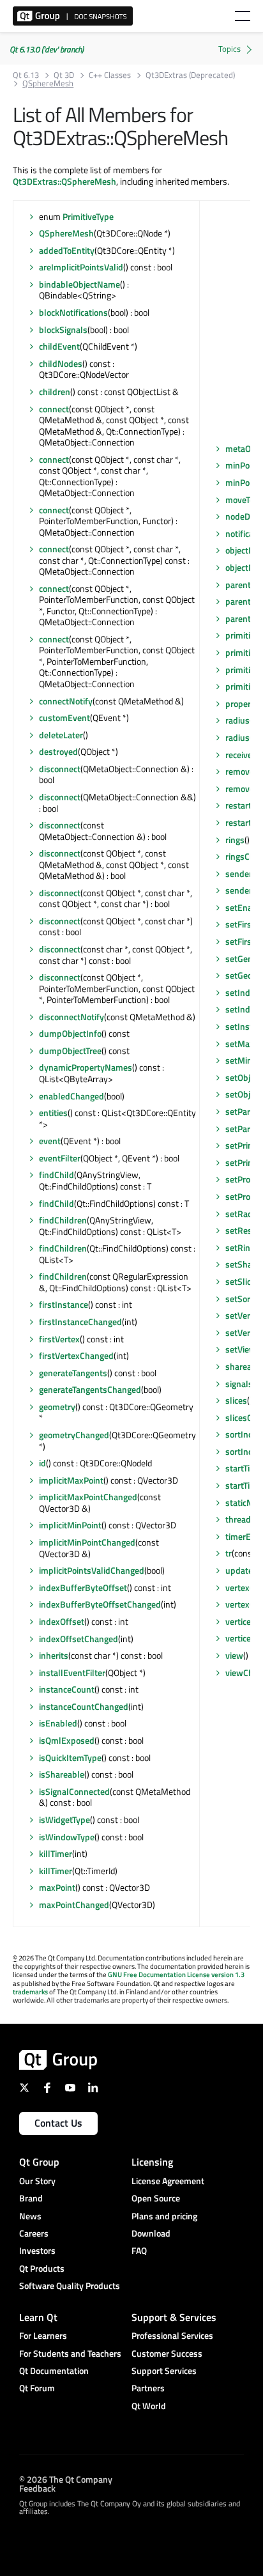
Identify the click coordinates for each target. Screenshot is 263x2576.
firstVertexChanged (76, 1355)
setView (241, 1349)
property (242, 703)
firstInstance (64, 1304)
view (234, 1655)
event (50, 1141)
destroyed (58, 751)
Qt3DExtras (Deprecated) (190, 75)
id (42, 1463)
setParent (244, 1111)
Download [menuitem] (151, 2233)
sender (239, 873)
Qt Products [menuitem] (42, 2268)
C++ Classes (110, 75)
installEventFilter (72, 1672)
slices (236, 1400)
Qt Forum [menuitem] (37, 2388)
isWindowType (67, 1837)
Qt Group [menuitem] (39, 2162)
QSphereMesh (66, 233)
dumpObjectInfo (70, 1033)
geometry (57, 1407)
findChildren (63, 1220)
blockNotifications (73, 312)
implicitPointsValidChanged (92, 1570)
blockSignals (63, 330)
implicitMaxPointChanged (88, 1497)
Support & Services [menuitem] (174, 2317)
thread (238, 1519)
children (55, 392)
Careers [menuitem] (34, 2233)
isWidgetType (64, 1819)
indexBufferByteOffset (83, 1587)
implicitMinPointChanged (87, 1542)
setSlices (243, 1281)
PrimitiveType (88, 216)
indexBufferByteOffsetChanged (100, 1604)
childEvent (59, 346)
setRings (242, 1247)
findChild (56, 1175)
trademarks (30, 1992)
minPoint (243, 465)
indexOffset (62, 1621)
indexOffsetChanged (79, 1639)
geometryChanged (74, 1435)
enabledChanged (71, 1096)
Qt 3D (64, 75)
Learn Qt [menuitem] (38, 2317)
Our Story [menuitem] (37, 2181)
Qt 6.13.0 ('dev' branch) (47, 49)
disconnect (60, 769)
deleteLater (61, 735)
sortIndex (244, 1434)
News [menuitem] (30, 2216)
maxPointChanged (74, 1905)
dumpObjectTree (70, 1051)
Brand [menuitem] (31, 2198)
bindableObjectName (79, 284)
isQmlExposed (67, 1740)
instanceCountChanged (84, 1706)
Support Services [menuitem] (164, 2370)
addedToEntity (67, 250)
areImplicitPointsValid (81, 267)
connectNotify (66, 701)
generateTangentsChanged (90, 1389)
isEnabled (58, 1723)
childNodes (61, 363)
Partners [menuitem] (148, 2388)
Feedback (37, 2487)
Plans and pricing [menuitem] (164, 2216)
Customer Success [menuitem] (167, 2353)
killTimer (56, 1853)
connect (54, 409)
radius (237, 720)
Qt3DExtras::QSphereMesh (64, 181)
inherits (54, 1655)
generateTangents (73, 1373)
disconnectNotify (71, 1017)
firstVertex (59, 1339)
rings (235, 840)
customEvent (64, 718)
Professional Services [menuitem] (172, 2335)
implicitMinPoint (70, 1525)
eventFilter (60, 1158)
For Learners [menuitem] (43, 2335)
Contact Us (58, 2123)
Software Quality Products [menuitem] (70, 2285)
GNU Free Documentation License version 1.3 (176, 1975)
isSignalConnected (74, 1791)
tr (229, 1553)
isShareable (62, 1774)
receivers (243, 755)
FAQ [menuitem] (139, 2250)
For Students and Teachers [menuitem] (70, 2353)
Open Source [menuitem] (156, 2198)
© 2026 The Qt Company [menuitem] (66, 2479)
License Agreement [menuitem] (168, 2181)
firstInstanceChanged (80, 1322)
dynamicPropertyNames (86, 1067)
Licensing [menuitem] (152, 2162)
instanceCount (67, 1689)
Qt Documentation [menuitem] (54, 2370)
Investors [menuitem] (37, 2250)
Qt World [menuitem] (149, 2406)
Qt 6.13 (26, 75)
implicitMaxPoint (71, 1480)
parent (238, 585)
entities (53, 1113)
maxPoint (57, 1887)
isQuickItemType (70, 1757)
